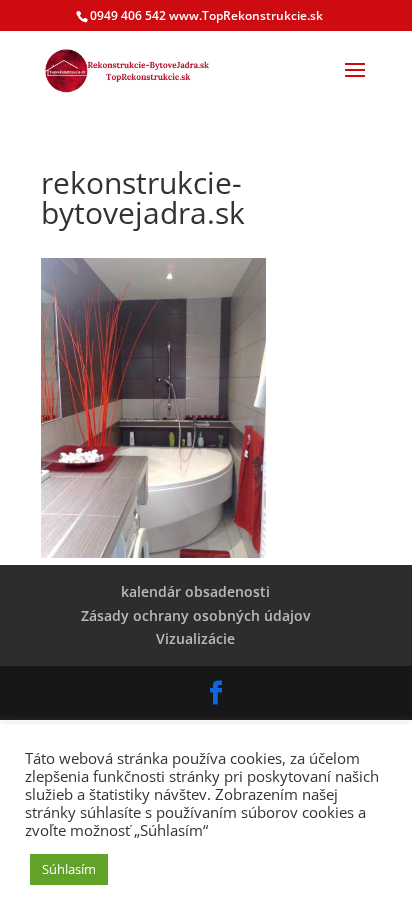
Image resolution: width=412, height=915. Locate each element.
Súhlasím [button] (69, 869)
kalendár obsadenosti (195, 591)
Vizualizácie (195, 638)
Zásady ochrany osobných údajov (195, 615)
